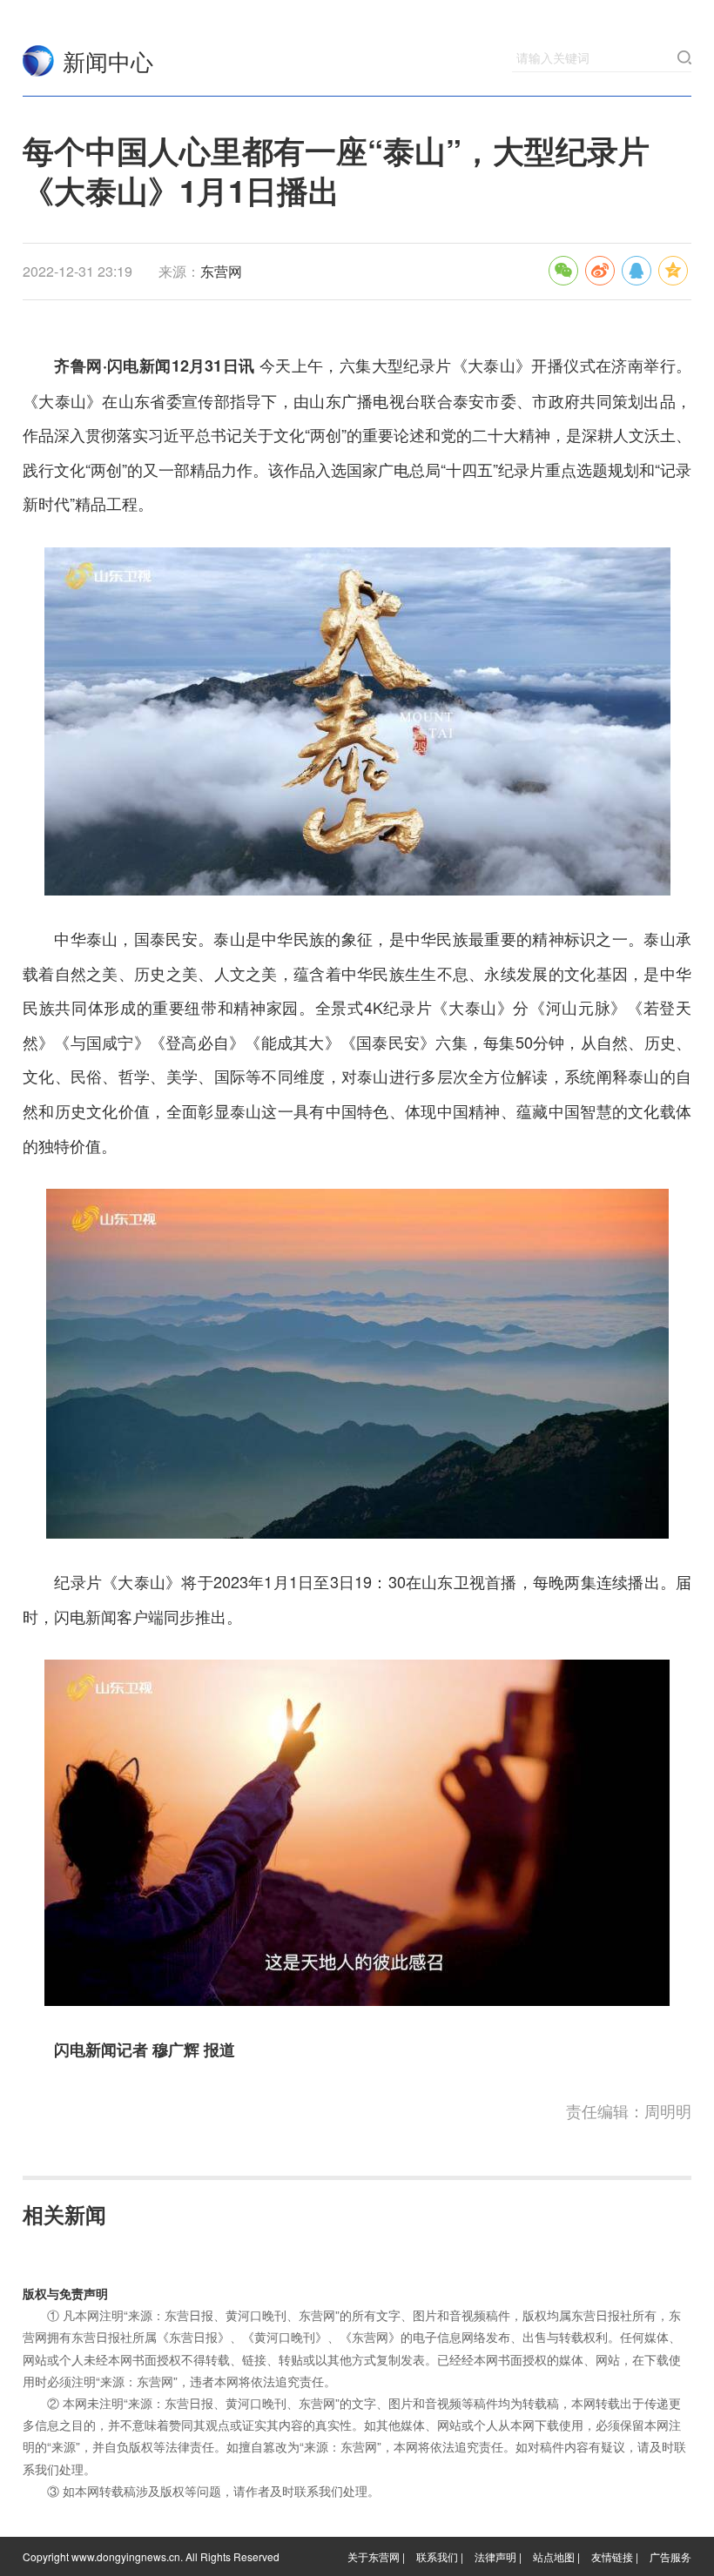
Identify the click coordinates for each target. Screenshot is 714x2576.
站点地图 (554, 2556)
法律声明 (495, 2556)
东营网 (38, 61)
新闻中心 (108, 60)
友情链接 (612, 2556)
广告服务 (670, 2556)
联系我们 (437, 2556)
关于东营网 (374, 2556)
